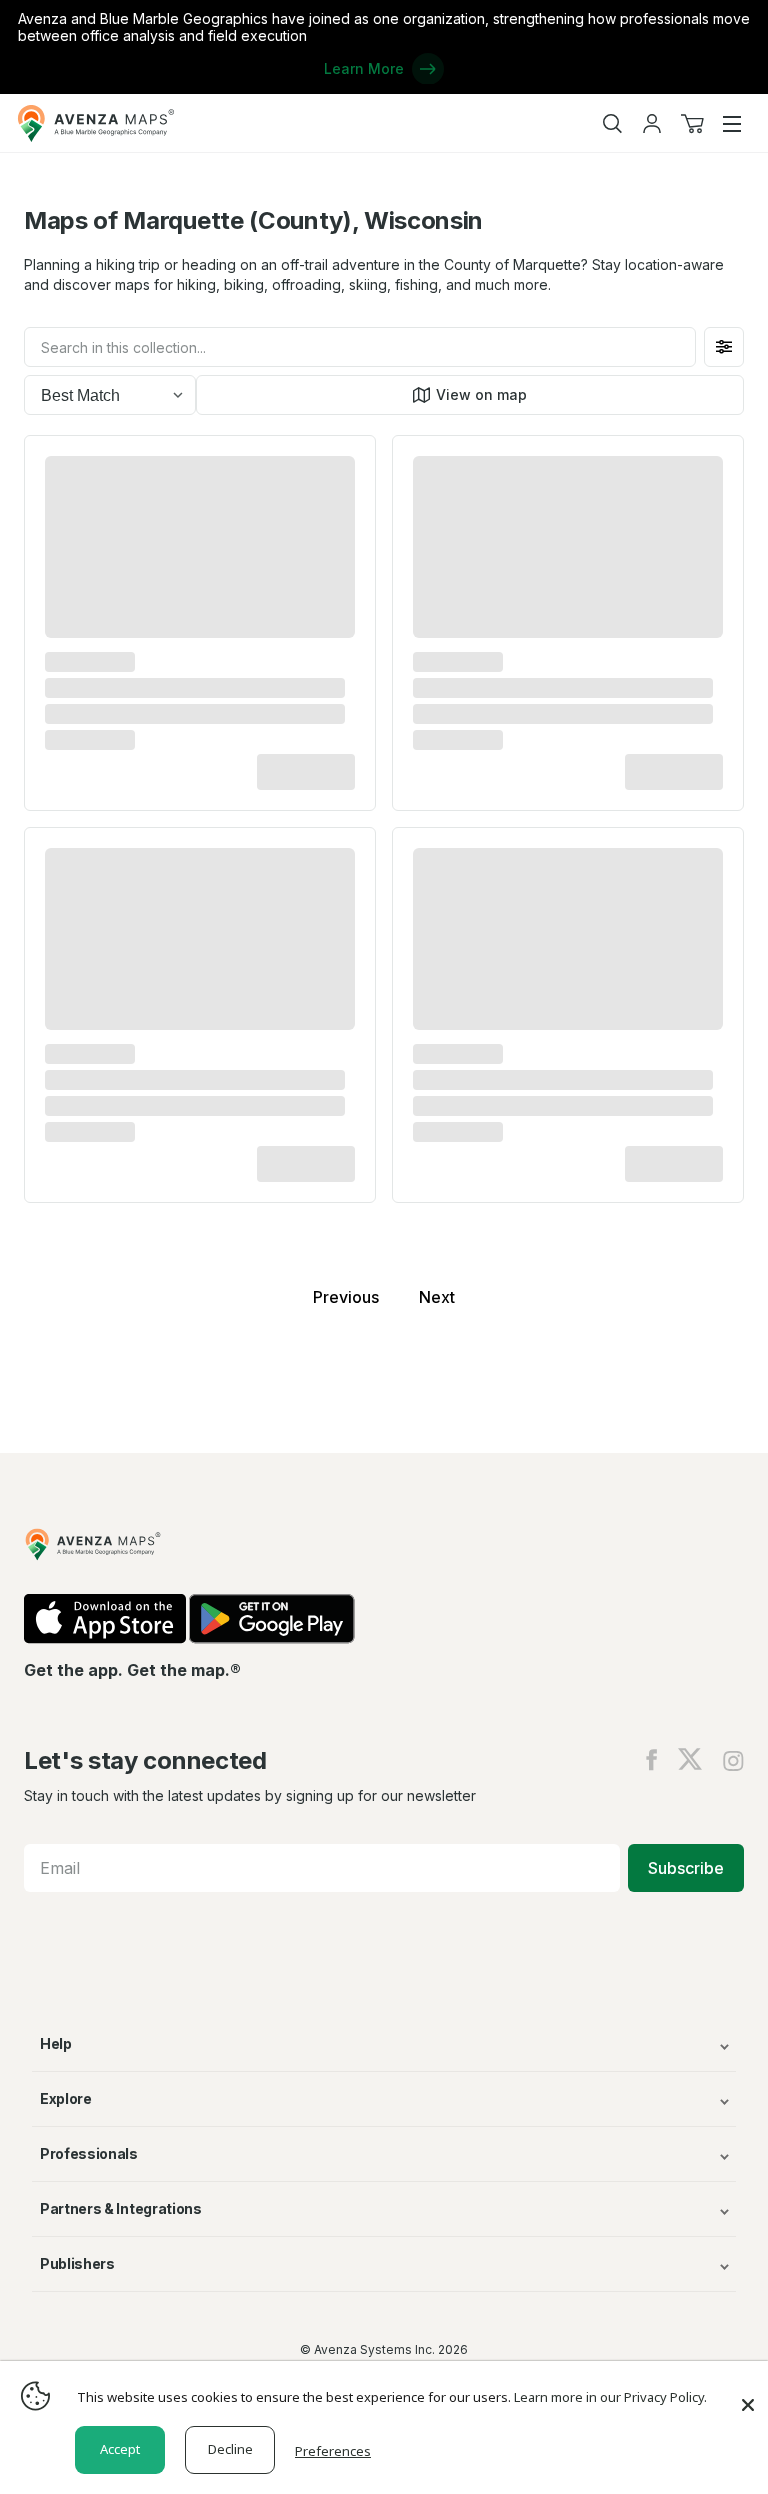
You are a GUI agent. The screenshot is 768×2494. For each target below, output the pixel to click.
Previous (346, 1297)
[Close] (748, 2395)
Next (437, 1297)
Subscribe (686, 1868)
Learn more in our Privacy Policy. (610, 2397)
